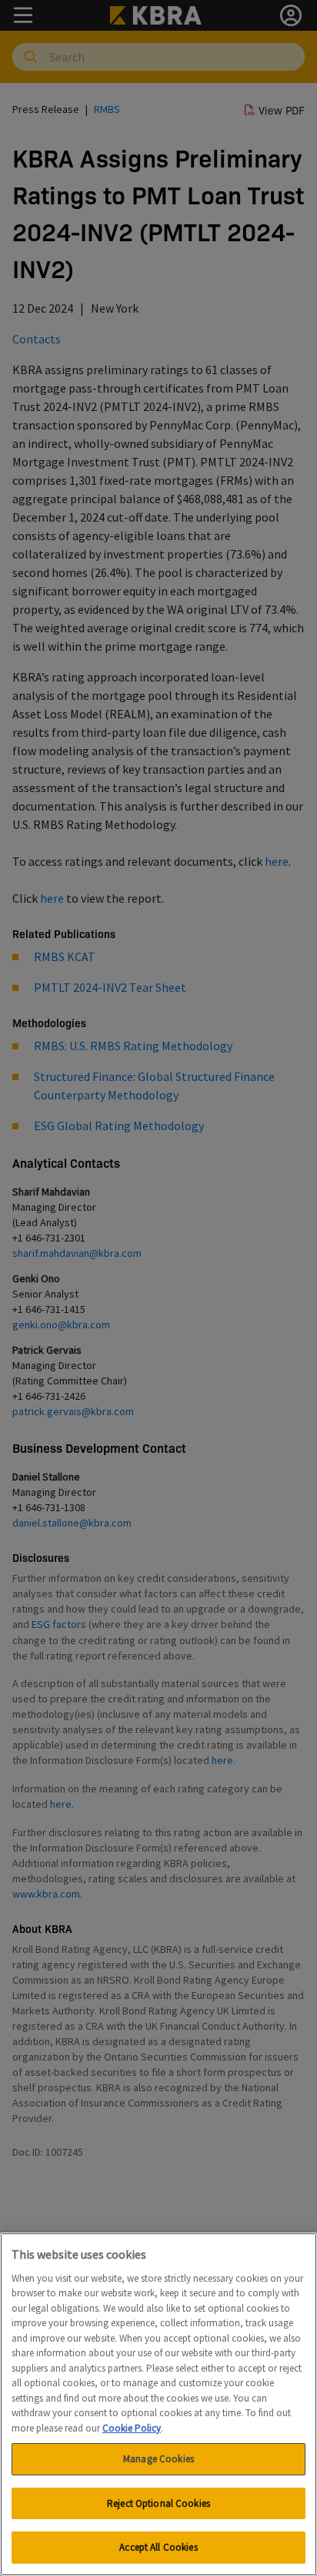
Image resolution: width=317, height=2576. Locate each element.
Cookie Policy (132, 2428)
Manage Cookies (158, 2459)
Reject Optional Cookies (158, 2503)
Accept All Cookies (158, 2547)
